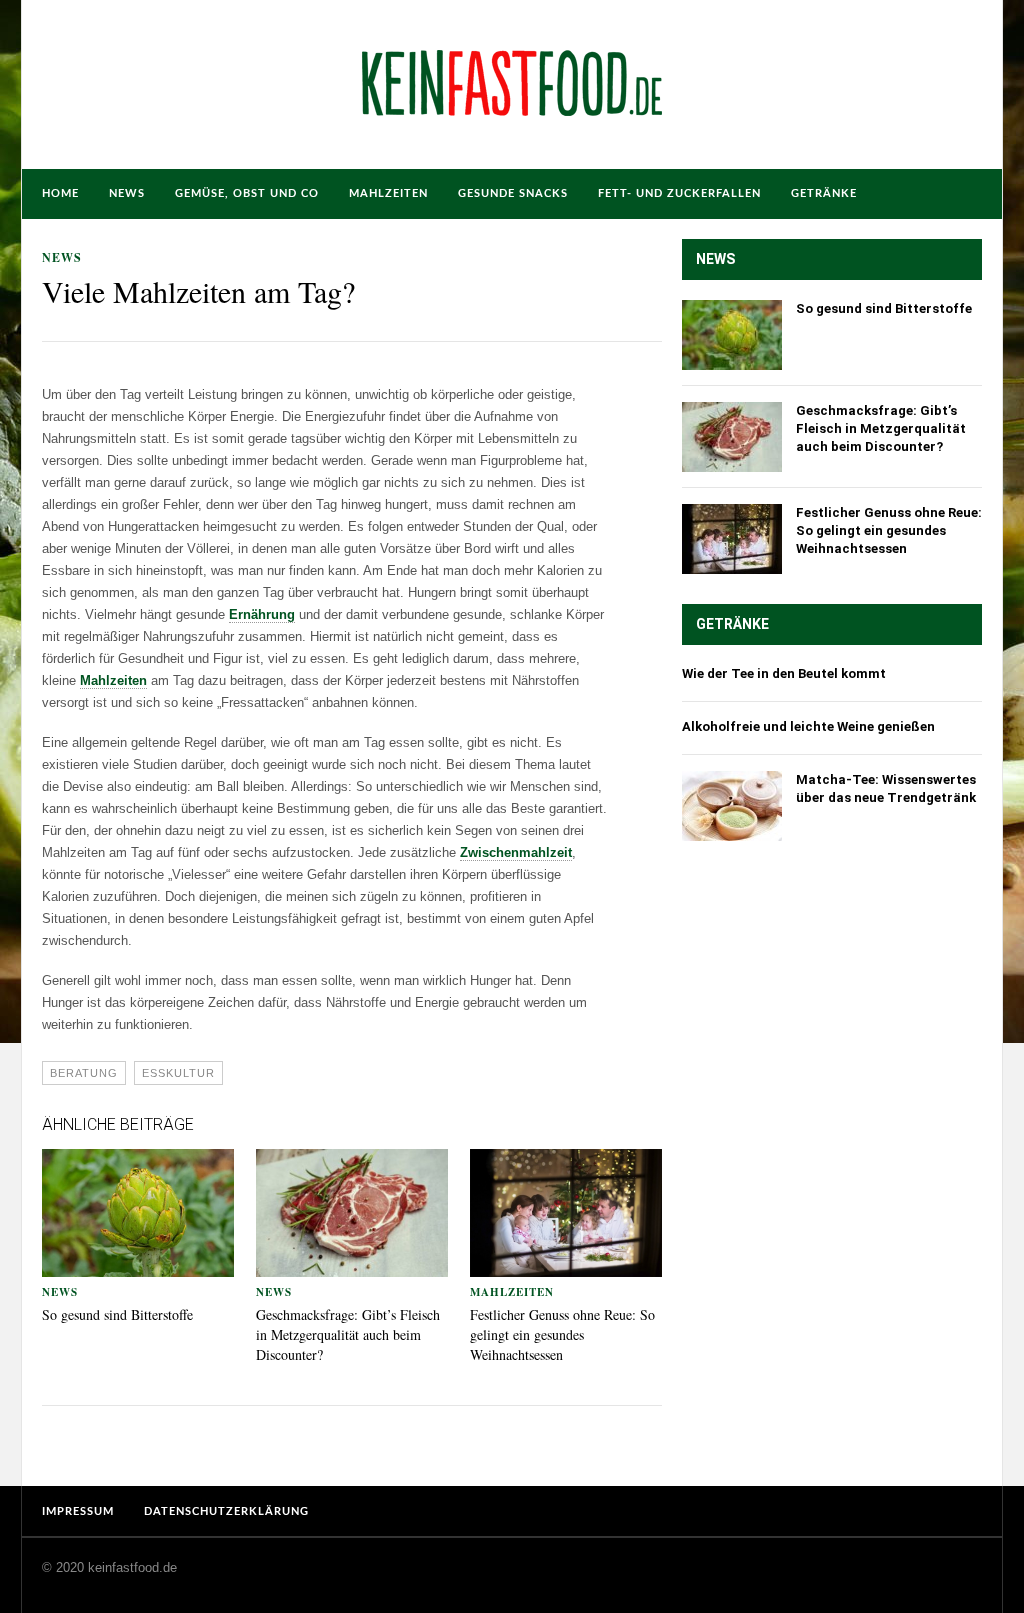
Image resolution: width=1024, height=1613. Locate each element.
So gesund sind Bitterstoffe (117, 1314)
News (127, 193)
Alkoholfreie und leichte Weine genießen (808, 726)
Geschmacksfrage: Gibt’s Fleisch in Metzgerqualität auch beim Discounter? (348, 1334)
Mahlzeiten (388, 193)
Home (60, 193)
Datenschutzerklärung (226, 1511)
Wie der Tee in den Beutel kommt (784, 673)
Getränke (824, 193)
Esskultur (178, 1073)
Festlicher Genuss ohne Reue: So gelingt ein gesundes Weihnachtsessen (562, 1334)
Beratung (84, 1073)
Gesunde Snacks (513, 193)
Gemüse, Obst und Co (247, 193)
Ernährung (262, 614)
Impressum (78, 1511)
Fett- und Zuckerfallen (679, 193)
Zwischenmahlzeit (516, 852)
